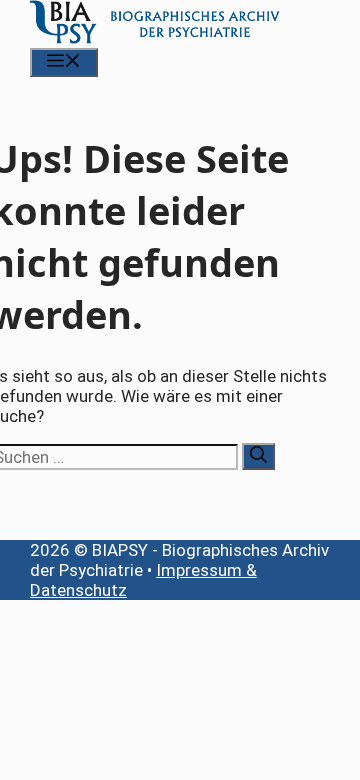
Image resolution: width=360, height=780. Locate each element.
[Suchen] (258, 456)
